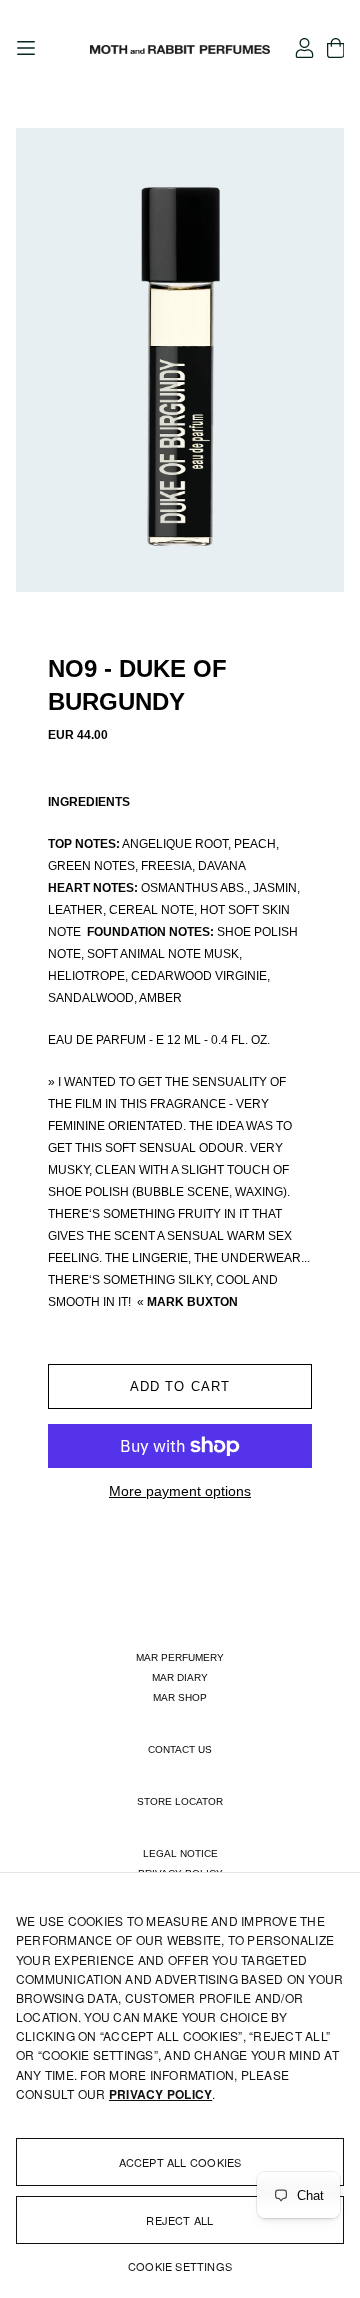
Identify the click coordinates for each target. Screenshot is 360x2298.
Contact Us (180, 1749)
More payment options (180, 1491)
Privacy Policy (160, 2094)
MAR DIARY (180, 1677)
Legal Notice (180, 1853)
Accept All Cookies (180, 2162)
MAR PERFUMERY (180, 1657)
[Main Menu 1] (26, 48)
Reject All (179, 2220)
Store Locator (180, 1801)
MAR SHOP (180, 1697)
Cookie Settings (180, 2266)
